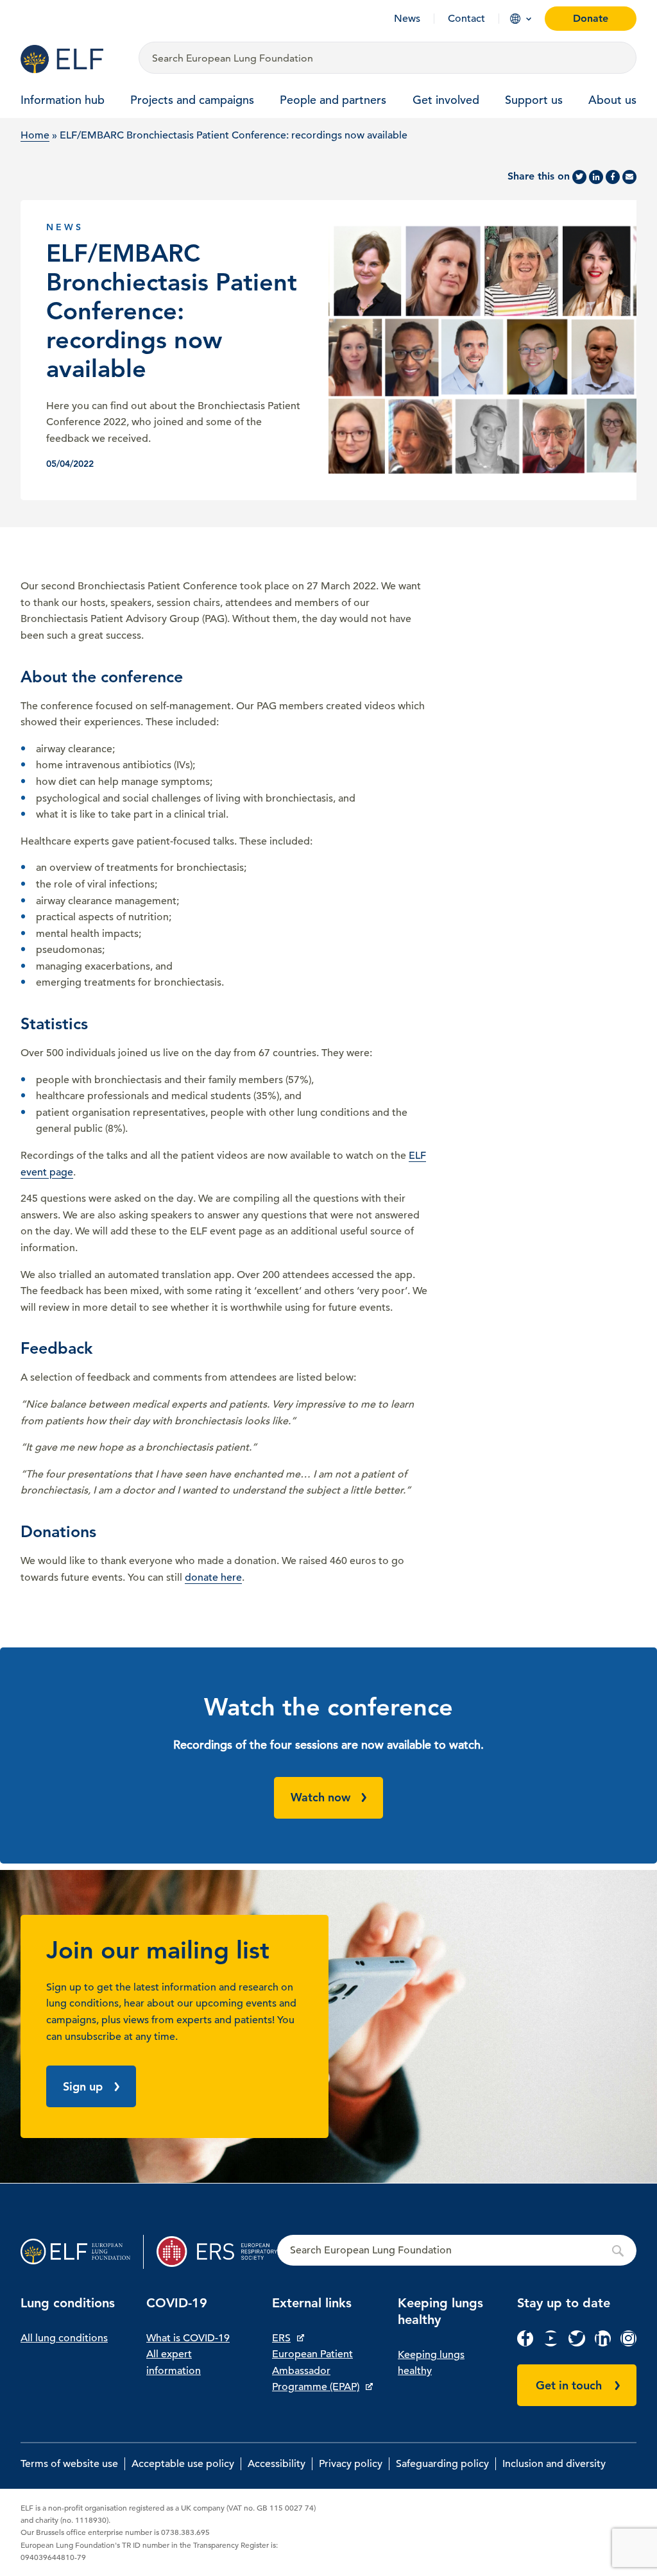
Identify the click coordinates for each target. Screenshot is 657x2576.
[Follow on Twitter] (576, 2343)
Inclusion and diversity (554, 2464)
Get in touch (569, 2385)
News (407, 19)
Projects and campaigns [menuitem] (192, 100)
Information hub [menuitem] (63, 100)
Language (515, 19)
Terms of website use (69, 2464)
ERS (281, 2338)
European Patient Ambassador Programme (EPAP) (316, 2370)
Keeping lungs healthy (431, 2363)
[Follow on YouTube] (551, 2343)
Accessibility (277, 2464)
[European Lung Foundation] (72, 59)
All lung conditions (64, 2338)
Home (35, 135)
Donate (591, 18)
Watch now (320, 1797)
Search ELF (457, 2251)
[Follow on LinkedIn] (603, 2343)
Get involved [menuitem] (446, 100)
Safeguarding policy (442, 2464)
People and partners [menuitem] (333, 100)
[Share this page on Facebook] (613, 177)
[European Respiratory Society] (217, 2252)
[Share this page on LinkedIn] (596, 177)
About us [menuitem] (612, 100)
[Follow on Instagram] (628, 2343)
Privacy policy (351, 2464)
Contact (466, 19)
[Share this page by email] (629, 177)
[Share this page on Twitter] (579, 177)
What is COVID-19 (188, 2338)
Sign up (83, 2086)
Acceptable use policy (183, 2464)
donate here (213, 1578)
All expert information (174, 2362)
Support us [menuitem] (534, 100)
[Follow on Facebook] (525, 2343)
